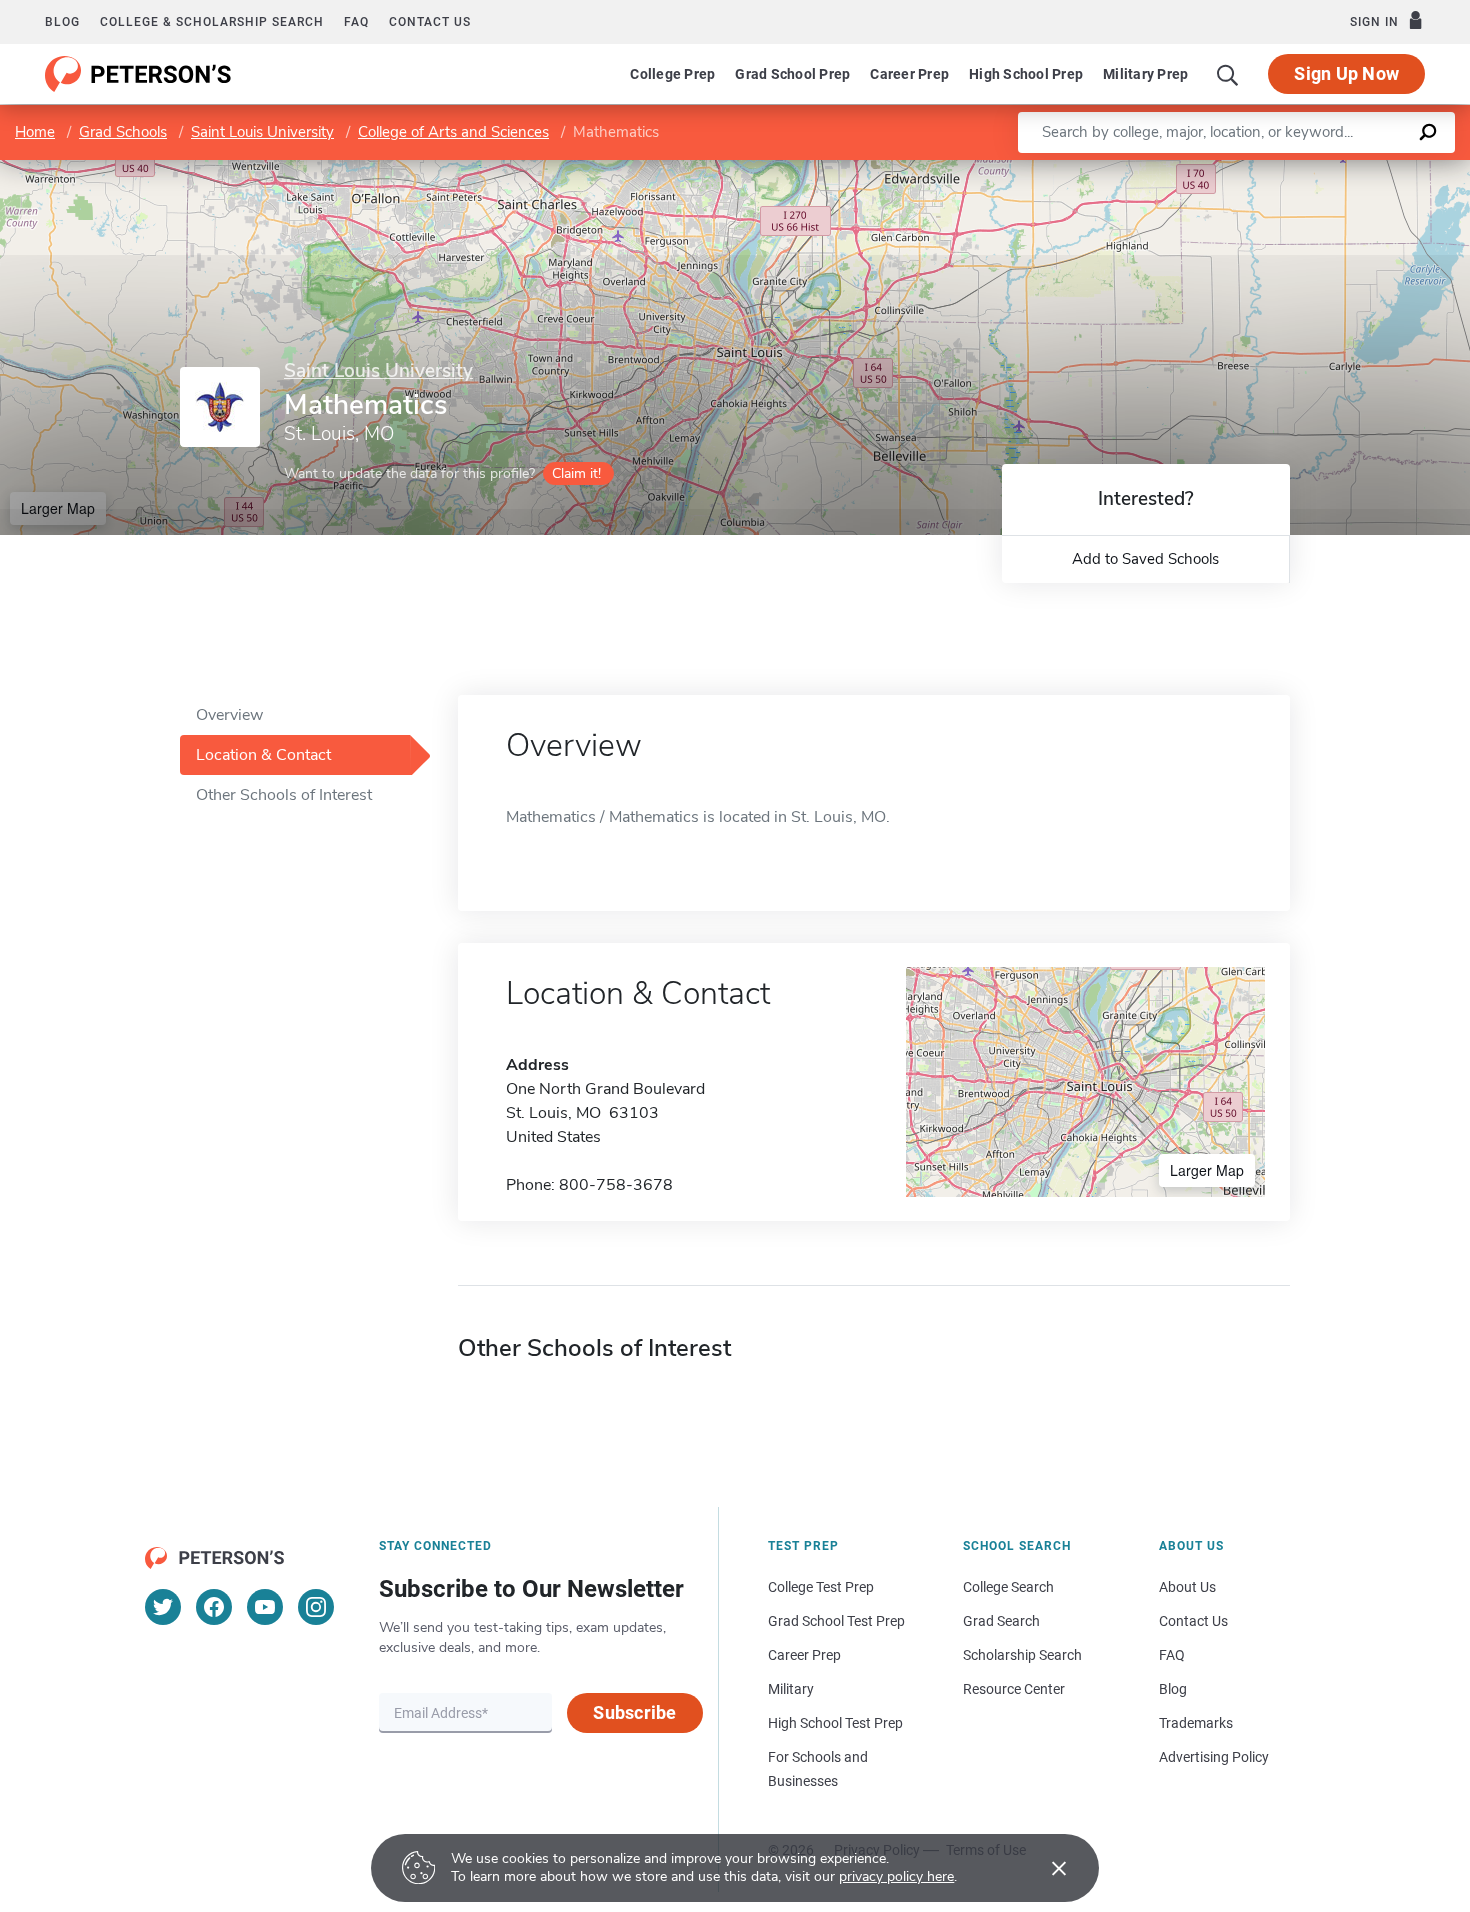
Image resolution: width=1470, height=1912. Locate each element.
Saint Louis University (262, 132)
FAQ (356, 22)
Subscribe (634, 1712)
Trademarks (1196, 1723)
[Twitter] (163, 1607)
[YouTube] (265, 1607)
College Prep (672, 74)
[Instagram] (316, 1607)
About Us (1187, 1587)
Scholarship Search (1022, 1655)
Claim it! (576, 473)
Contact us (430, 22)
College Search (1008, 1587)
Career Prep (909, 74)
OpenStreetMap (1334, 169)
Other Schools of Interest (284, 795)
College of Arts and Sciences (453, 132)
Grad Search (1001, 1621)
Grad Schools (123, 132)
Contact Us (1193, 1621)
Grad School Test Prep (836, 1621)
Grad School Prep (792, 74)
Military (791, 1689)
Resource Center (1014, 1689)
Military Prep (1145, 74)
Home (35, 132)
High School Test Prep (835, 1723)
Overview (229, 715)
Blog (62, 22)
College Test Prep (821, 1587)
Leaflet (1235, 169)
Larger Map (58, 508)
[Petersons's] (138, 74)
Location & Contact (263, 755)
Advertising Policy (1214, 1757)
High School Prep (1026, 74)
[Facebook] (214, 1607)
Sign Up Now (1346, 73)
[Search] (1228, 74)
